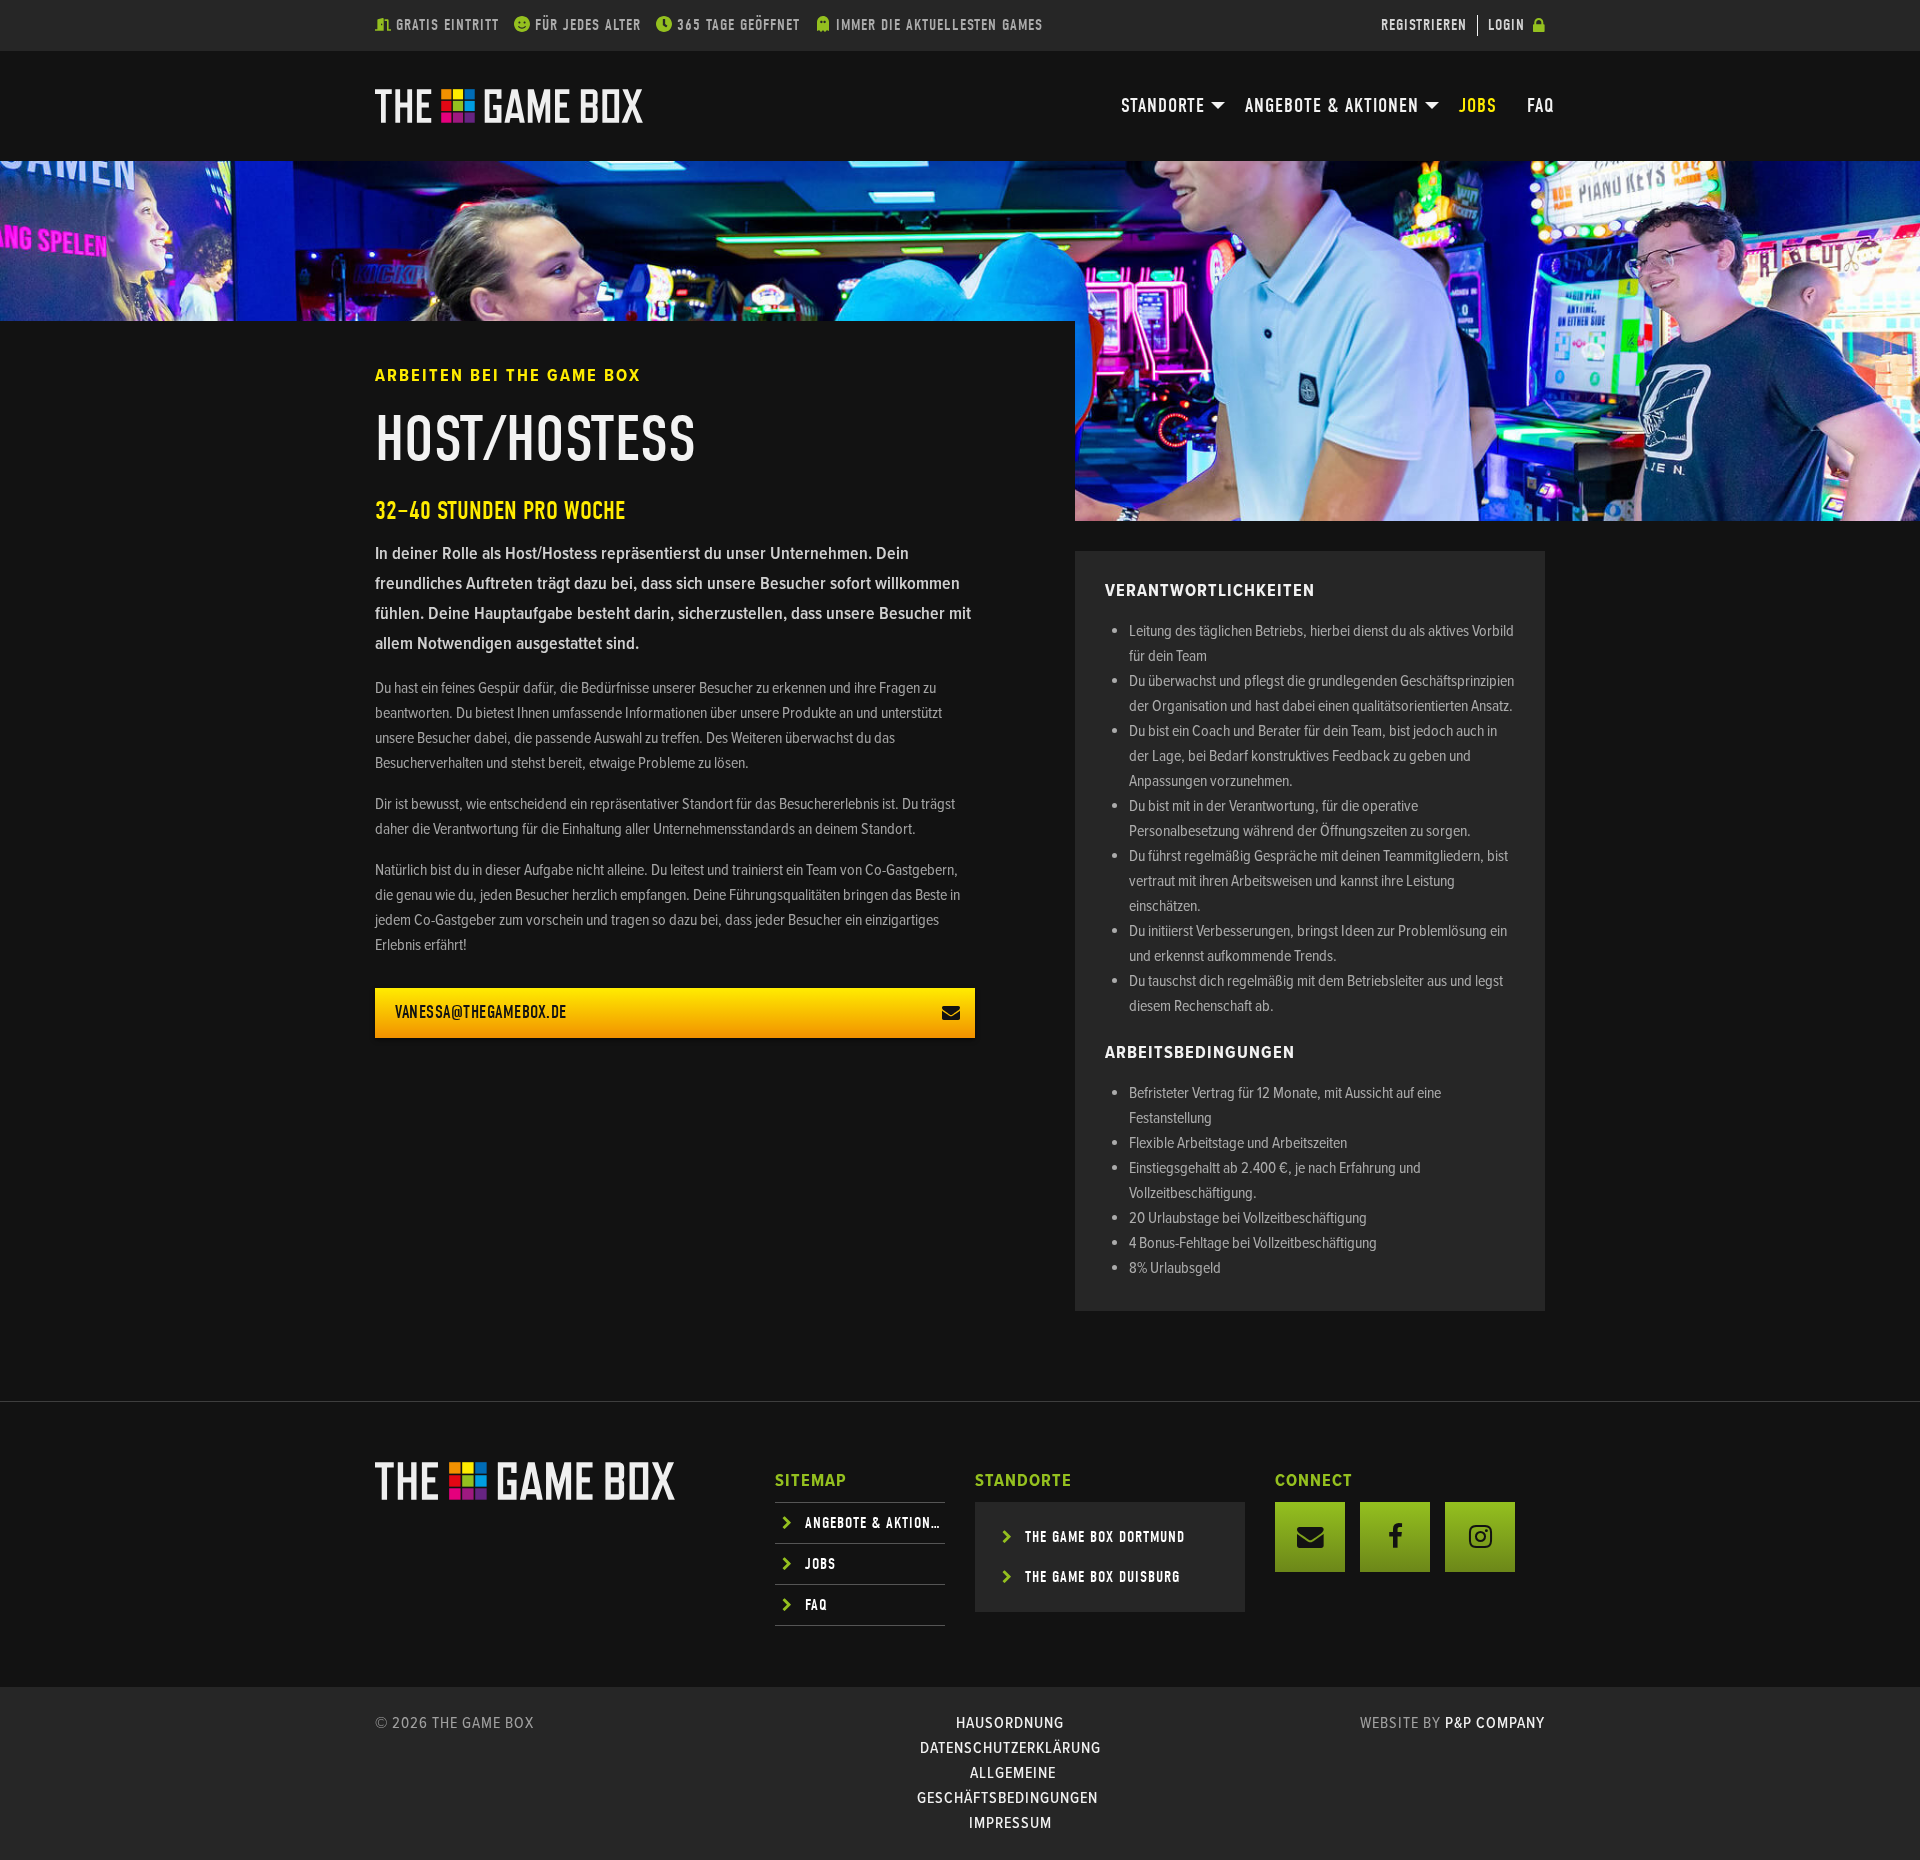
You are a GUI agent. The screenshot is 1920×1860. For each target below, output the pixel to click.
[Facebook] (1395, 1537)
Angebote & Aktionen (1332, 105)
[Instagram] (1480, 1537)
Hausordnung (1010, 1723)
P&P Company (1495, 1723)
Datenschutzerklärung (1010, 1748)
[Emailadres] (1310, 1537)
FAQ (1541, 105)
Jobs (1478, 105)
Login (1506, 25)
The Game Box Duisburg (1102, 1577)
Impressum (1010, 1823)
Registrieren (1424, 25)
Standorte (1163, 105)
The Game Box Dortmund (1105, 1537)
